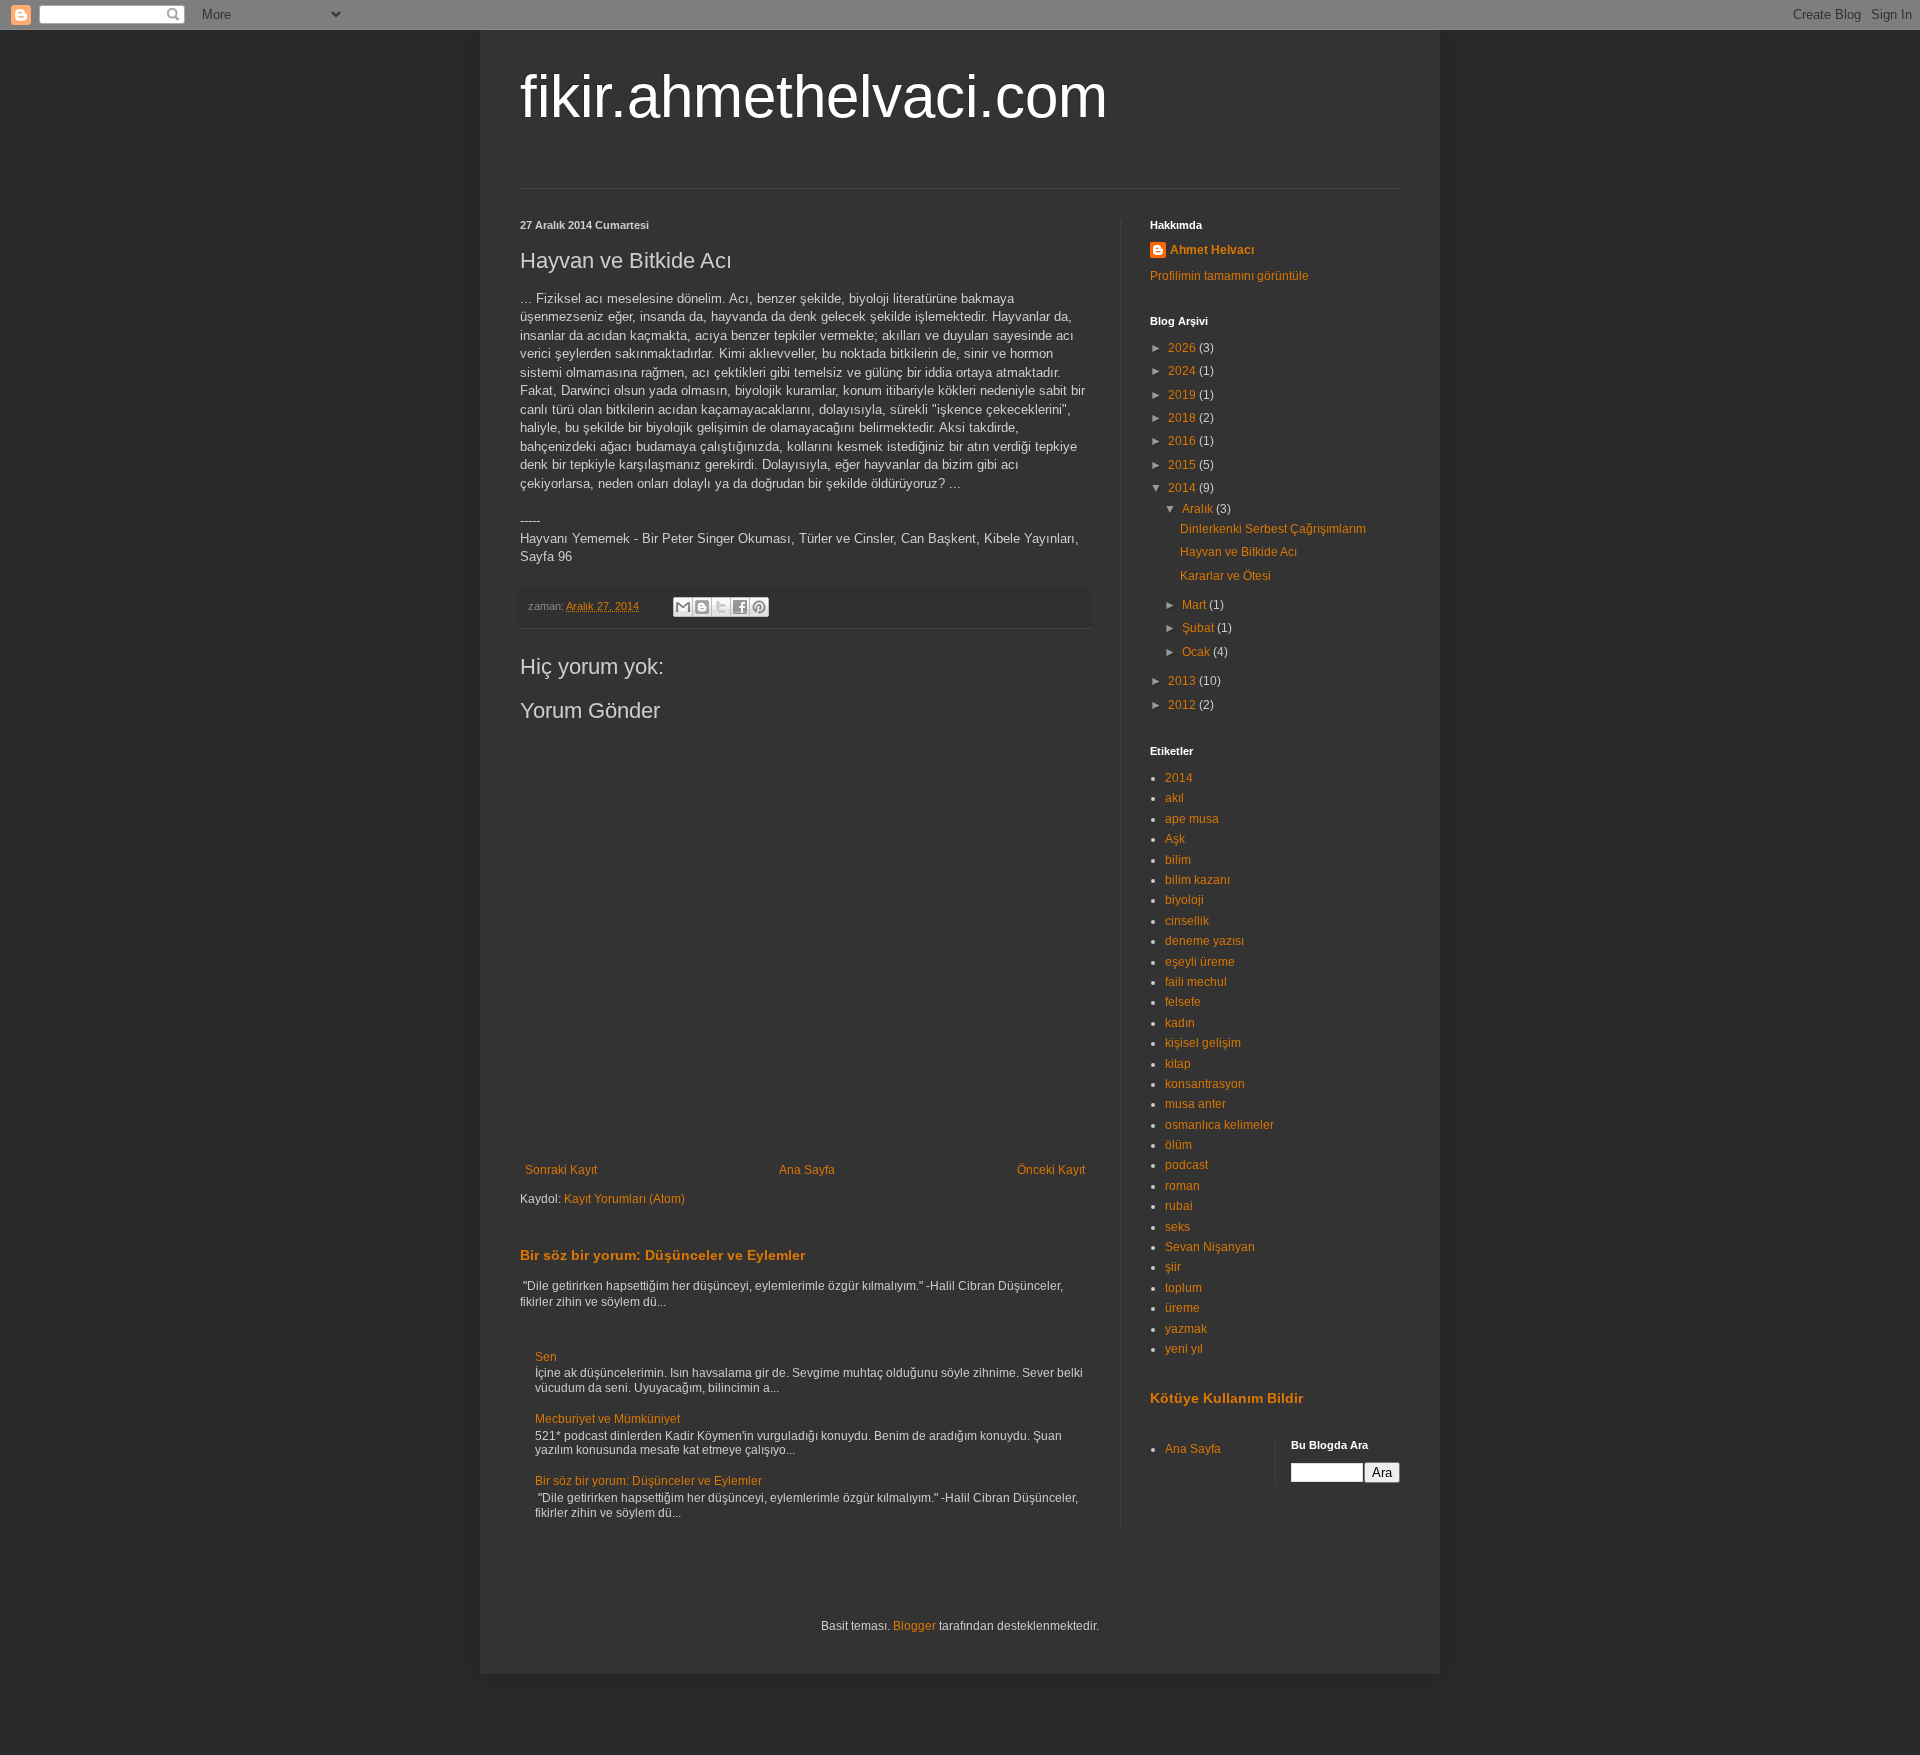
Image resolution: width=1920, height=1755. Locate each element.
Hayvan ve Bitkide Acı (1238, 552)
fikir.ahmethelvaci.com (814, 96)
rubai (1179, 1206)
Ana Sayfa (807, 1170)
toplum (1183, 1288)
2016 (1183, 441)
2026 (1183, 348)
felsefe (1183, 1002)
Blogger (914, 1626)
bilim (1178, 860)
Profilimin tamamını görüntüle (1229, 276)
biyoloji (1184, 900)
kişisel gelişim (1203, 1043)
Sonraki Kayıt (561, 1170)
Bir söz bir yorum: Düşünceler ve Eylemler (662, 1255)
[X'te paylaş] (721, 607)
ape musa (1192, 819)
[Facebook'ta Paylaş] (740, 607)
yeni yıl (1184, 1349)
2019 (1183, 395)
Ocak (1197, 652)
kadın (1180, 1023)
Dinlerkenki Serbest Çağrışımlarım (1273, 529)
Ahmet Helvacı (1212, 250)
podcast (1186, 1165)
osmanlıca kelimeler (1219, 1125)
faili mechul (1196, 982)
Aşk (1175, 839)
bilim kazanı (1197, 880)
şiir (1173, 1267)
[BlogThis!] (702, 607)
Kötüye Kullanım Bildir (1226, 1398)
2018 (1183, 418)
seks (1177, 1227)
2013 (1183, 681)
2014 (1183, 488)
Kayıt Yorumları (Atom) (624, 1199)
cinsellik (1187, 921)
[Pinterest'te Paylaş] (759, 607)
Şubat (1199, 628)
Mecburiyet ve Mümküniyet (607, 1419)
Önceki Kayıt (1051, 1170)
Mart (1195, 605)
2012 (1183, 705)
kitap (1178, 1064)
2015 (1183, 465)
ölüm (1178, 1145)
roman (1182, 1186)
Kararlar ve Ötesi (1225, 576)
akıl (1174, 798)
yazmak (1186, 1329)
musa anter (1195, 1104)
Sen (546, 1357)
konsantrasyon (1205, 1084)
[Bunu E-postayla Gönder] (683, 607)
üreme (1182, 1308)
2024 (1183, 371)
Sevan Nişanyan (1210, 1247)
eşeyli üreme (1200, 962)
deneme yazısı (1204, 941)
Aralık (1199, 509)
